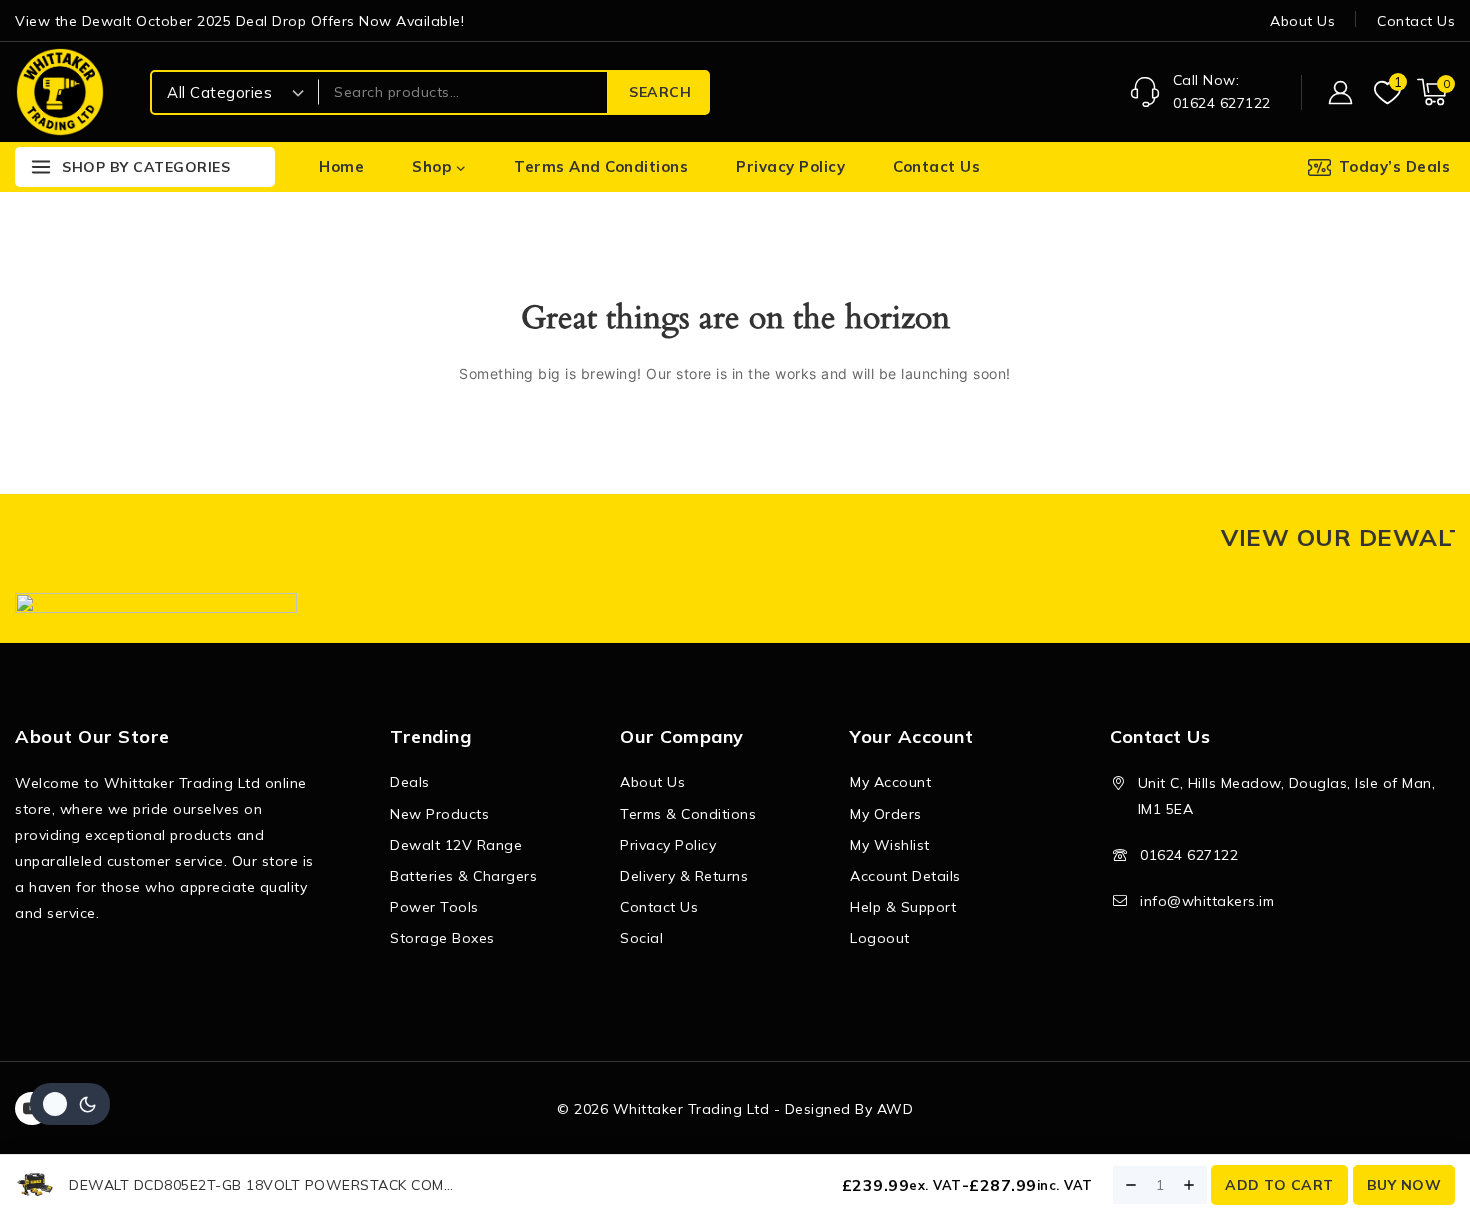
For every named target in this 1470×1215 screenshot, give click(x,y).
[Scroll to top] (1420, 1105)
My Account (890, 782)
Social (641, 938)
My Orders (886, 814)
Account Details (905, 876)
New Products (439, 814)
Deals (410, 782)
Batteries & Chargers (463, 876)
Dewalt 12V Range (456, 845)
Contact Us (1416, 21)
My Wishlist (890, 845)
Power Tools (434, 907)
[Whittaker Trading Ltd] (60, 91)
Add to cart (1279, 1185)
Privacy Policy (790, 166)
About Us (1302, 21)
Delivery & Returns (684, 876)
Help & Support (903, 907)
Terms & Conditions (688, 814)
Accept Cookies (1201, 1144)
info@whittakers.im (1207, 901)
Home (341, 166)
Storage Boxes (442, 938)
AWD (895, 1109)
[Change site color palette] (70, 1104)
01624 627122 (1189, 855)
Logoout (880, 938)
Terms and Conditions (601, 166)
